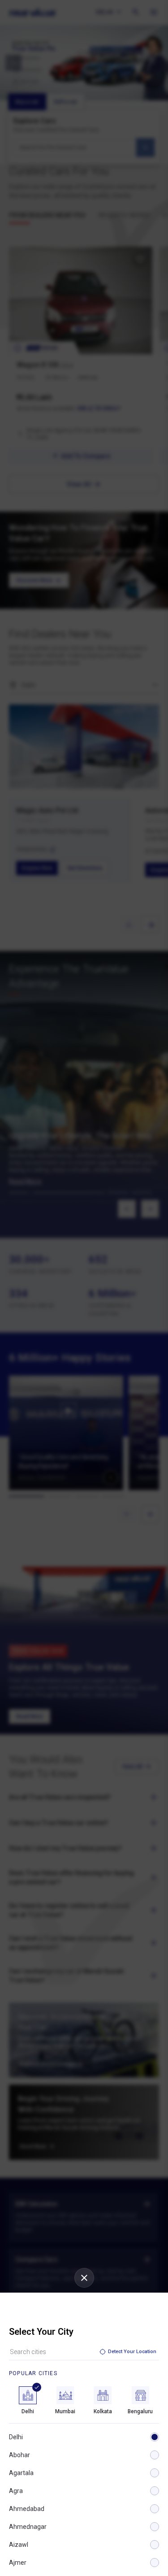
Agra (16, 2491)
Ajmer (18, 2563)
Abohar (19, 2455)
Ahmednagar (28, 2527)
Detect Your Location (132, 2352)
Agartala (21, 2473)
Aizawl (19, 2545)
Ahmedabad (27, 2509)
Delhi (16, 2437)
